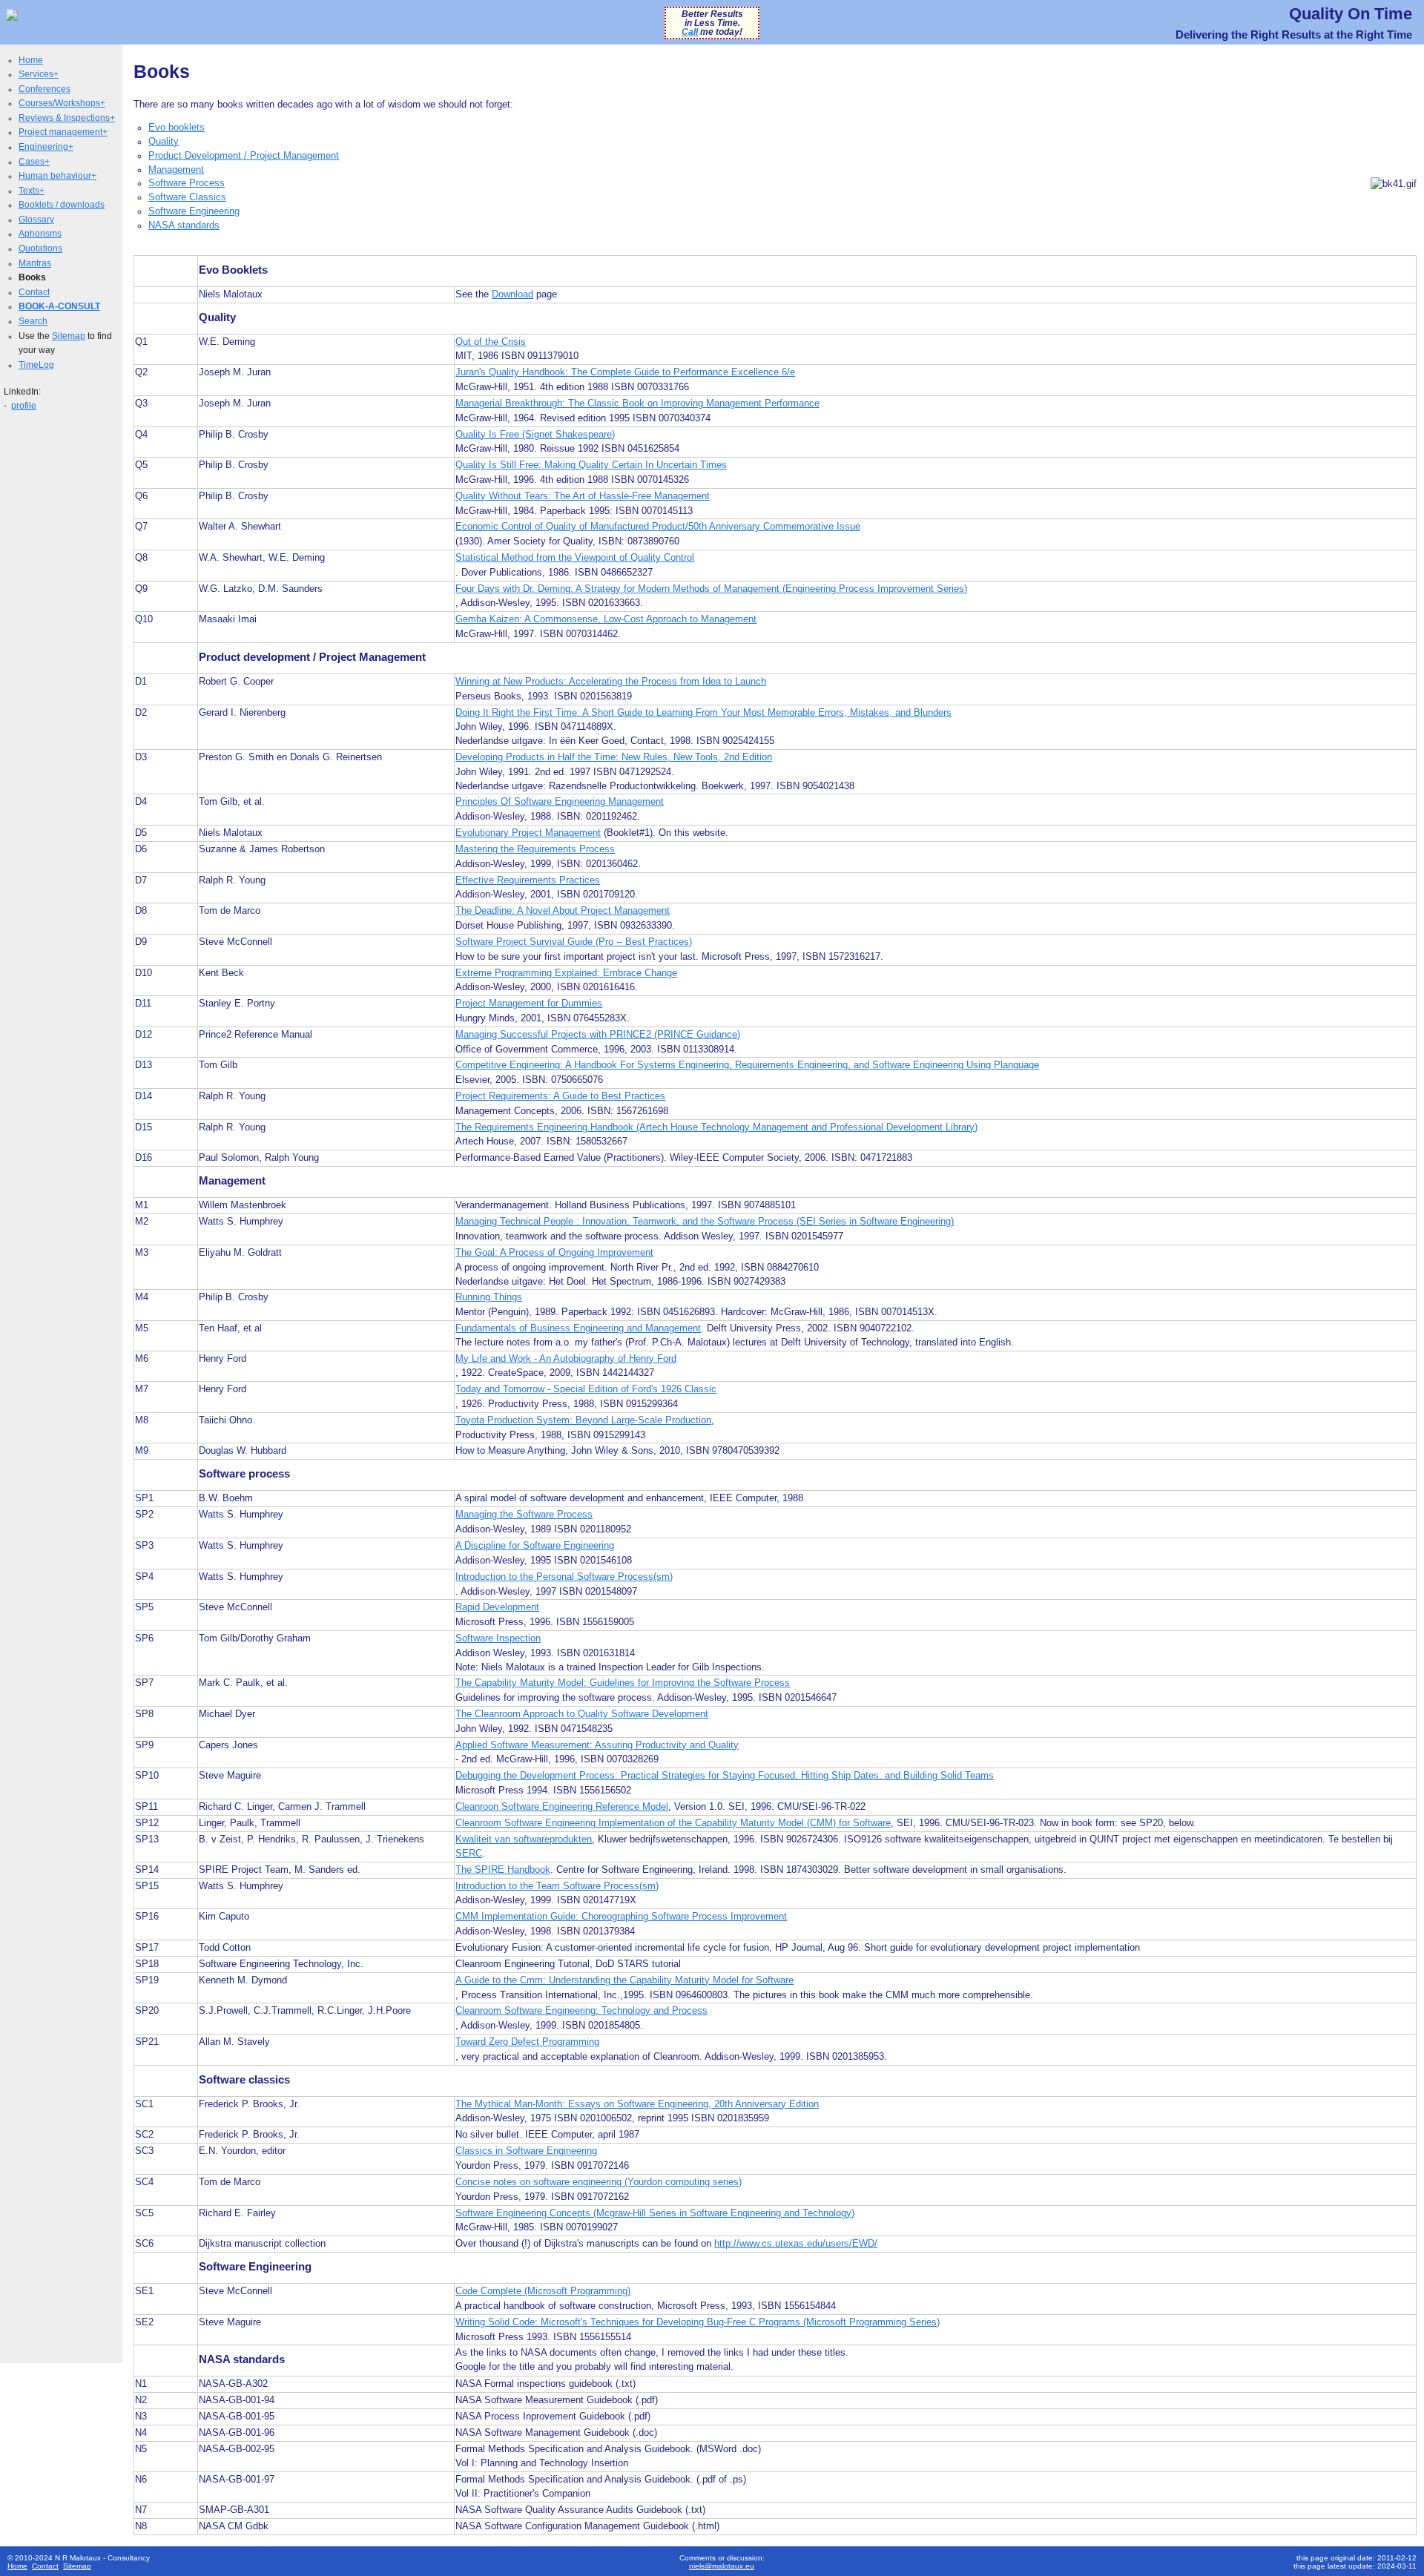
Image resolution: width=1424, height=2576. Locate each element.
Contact (34, 292)
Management (176, 170)
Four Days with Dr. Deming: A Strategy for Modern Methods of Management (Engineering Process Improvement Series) (711, 589)
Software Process (187, 183)
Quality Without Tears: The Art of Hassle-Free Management (583, 496)
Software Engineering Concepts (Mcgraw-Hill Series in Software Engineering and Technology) (655, 2213)
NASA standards (184, 225)
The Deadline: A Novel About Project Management (563, 911)
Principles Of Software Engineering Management (560, 802)
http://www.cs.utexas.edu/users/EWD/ (796, 2244)
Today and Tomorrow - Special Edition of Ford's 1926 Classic (586, 1389)
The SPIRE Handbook (503, 1870)
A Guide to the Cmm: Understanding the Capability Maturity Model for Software (624, 1980)
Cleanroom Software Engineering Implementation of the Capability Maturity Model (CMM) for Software (673, 1823)
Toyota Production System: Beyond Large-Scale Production (583, 1420)
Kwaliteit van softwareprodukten (524, 1839)
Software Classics (187, 197)
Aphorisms (40, 234)
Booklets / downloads (62, 205)
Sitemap (69, 336)
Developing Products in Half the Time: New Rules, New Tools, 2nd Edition (614, 757)
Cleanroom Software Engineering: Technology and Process (581, 2011)
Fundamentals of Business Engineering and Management (578, 1328)
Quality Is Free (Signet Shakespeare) (535, 435)
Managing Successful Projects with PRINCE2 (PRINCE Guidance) (598, 1035)
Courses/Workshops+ (62, 103)
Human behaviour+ (57, 176)
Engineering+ (46, 147)
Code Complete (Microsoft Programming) (543, 2291)
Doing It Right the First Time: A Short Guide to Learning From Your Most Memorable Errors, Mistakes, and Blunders (703, 713)
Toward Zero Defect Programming (527, 2042)
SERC (469, 1854)
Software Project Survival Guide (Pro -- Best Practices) (574, 942)
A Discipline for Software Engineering (535, 1546)
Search (33, 321)
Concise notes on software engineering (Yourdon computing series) (599, 2182)
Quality (164, 142)
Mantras (35, 263)
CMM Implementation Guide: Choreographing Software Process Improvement (621, 1917)
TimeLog (36, 365)
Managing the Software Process (524, 1515)
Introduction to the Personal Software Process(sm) (564, 1577)
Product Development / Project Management (244, 156)
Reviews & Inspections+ (67, 118)
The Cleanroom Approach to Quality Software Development (582, 1714)
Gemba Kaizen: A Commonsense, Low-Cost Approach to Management (606, 619)
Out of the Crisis (491, 342)
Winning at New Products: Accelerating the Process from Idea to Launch (611, 682)
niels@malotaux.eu (722, 2566)
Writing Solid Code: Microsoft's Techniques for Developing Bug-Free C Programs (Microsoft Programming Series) (698, 2322)
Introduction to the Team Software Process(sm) (557, 1886)
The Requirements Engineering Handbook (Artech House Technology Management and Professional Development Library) (716, 1127)
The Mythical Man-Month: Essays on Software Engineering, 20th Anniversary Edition (637, 2104)
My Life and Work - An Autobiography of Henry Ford (566, 1359)
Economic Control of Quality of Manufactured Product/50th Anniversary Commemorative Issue (658, 527)
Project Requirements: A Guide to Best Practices (560, 1096)
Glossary (36, 220)
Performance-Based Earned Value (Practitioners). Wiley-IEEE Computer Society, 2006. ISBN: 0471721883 (684, 1158)
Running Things (489, 1297)
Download (512, 294)
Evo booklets (177, 128)
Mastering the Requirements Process (535, 849)
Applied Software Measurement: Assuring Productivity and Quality (597, 1745)
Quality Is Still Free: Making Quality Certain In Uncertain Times (591, 465)
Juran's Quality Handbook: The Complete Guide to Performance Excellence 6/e (625, 372)
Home (31, 60)
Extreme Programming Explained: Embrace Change (566, 973)
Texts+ (32, 191)
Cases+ (34, 162)
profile (24, 406)
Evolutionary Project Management (528, 833)
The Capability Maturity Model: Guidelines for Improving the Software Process (623, 1683)
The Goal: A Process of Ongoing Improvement (554, 1253)
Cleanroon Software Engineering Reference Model (562, 1807)
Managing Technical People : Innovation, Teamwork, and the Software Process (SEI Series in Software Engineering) (705, 1222)
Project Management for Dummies (529, 1004)
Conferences (44, 89)
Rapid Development (497, 1607)
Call (690, 32)
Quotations (40, 248)
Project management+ (63, 132)
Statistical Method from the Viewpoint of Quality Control (575, 558)
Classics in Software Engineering (526, 2151)
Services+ (39, 74)
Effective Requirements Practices (528, 880)
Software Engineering (194, 211)
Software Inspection (498, 1638)
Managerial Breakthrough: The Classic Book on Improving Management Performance (637, 403)
